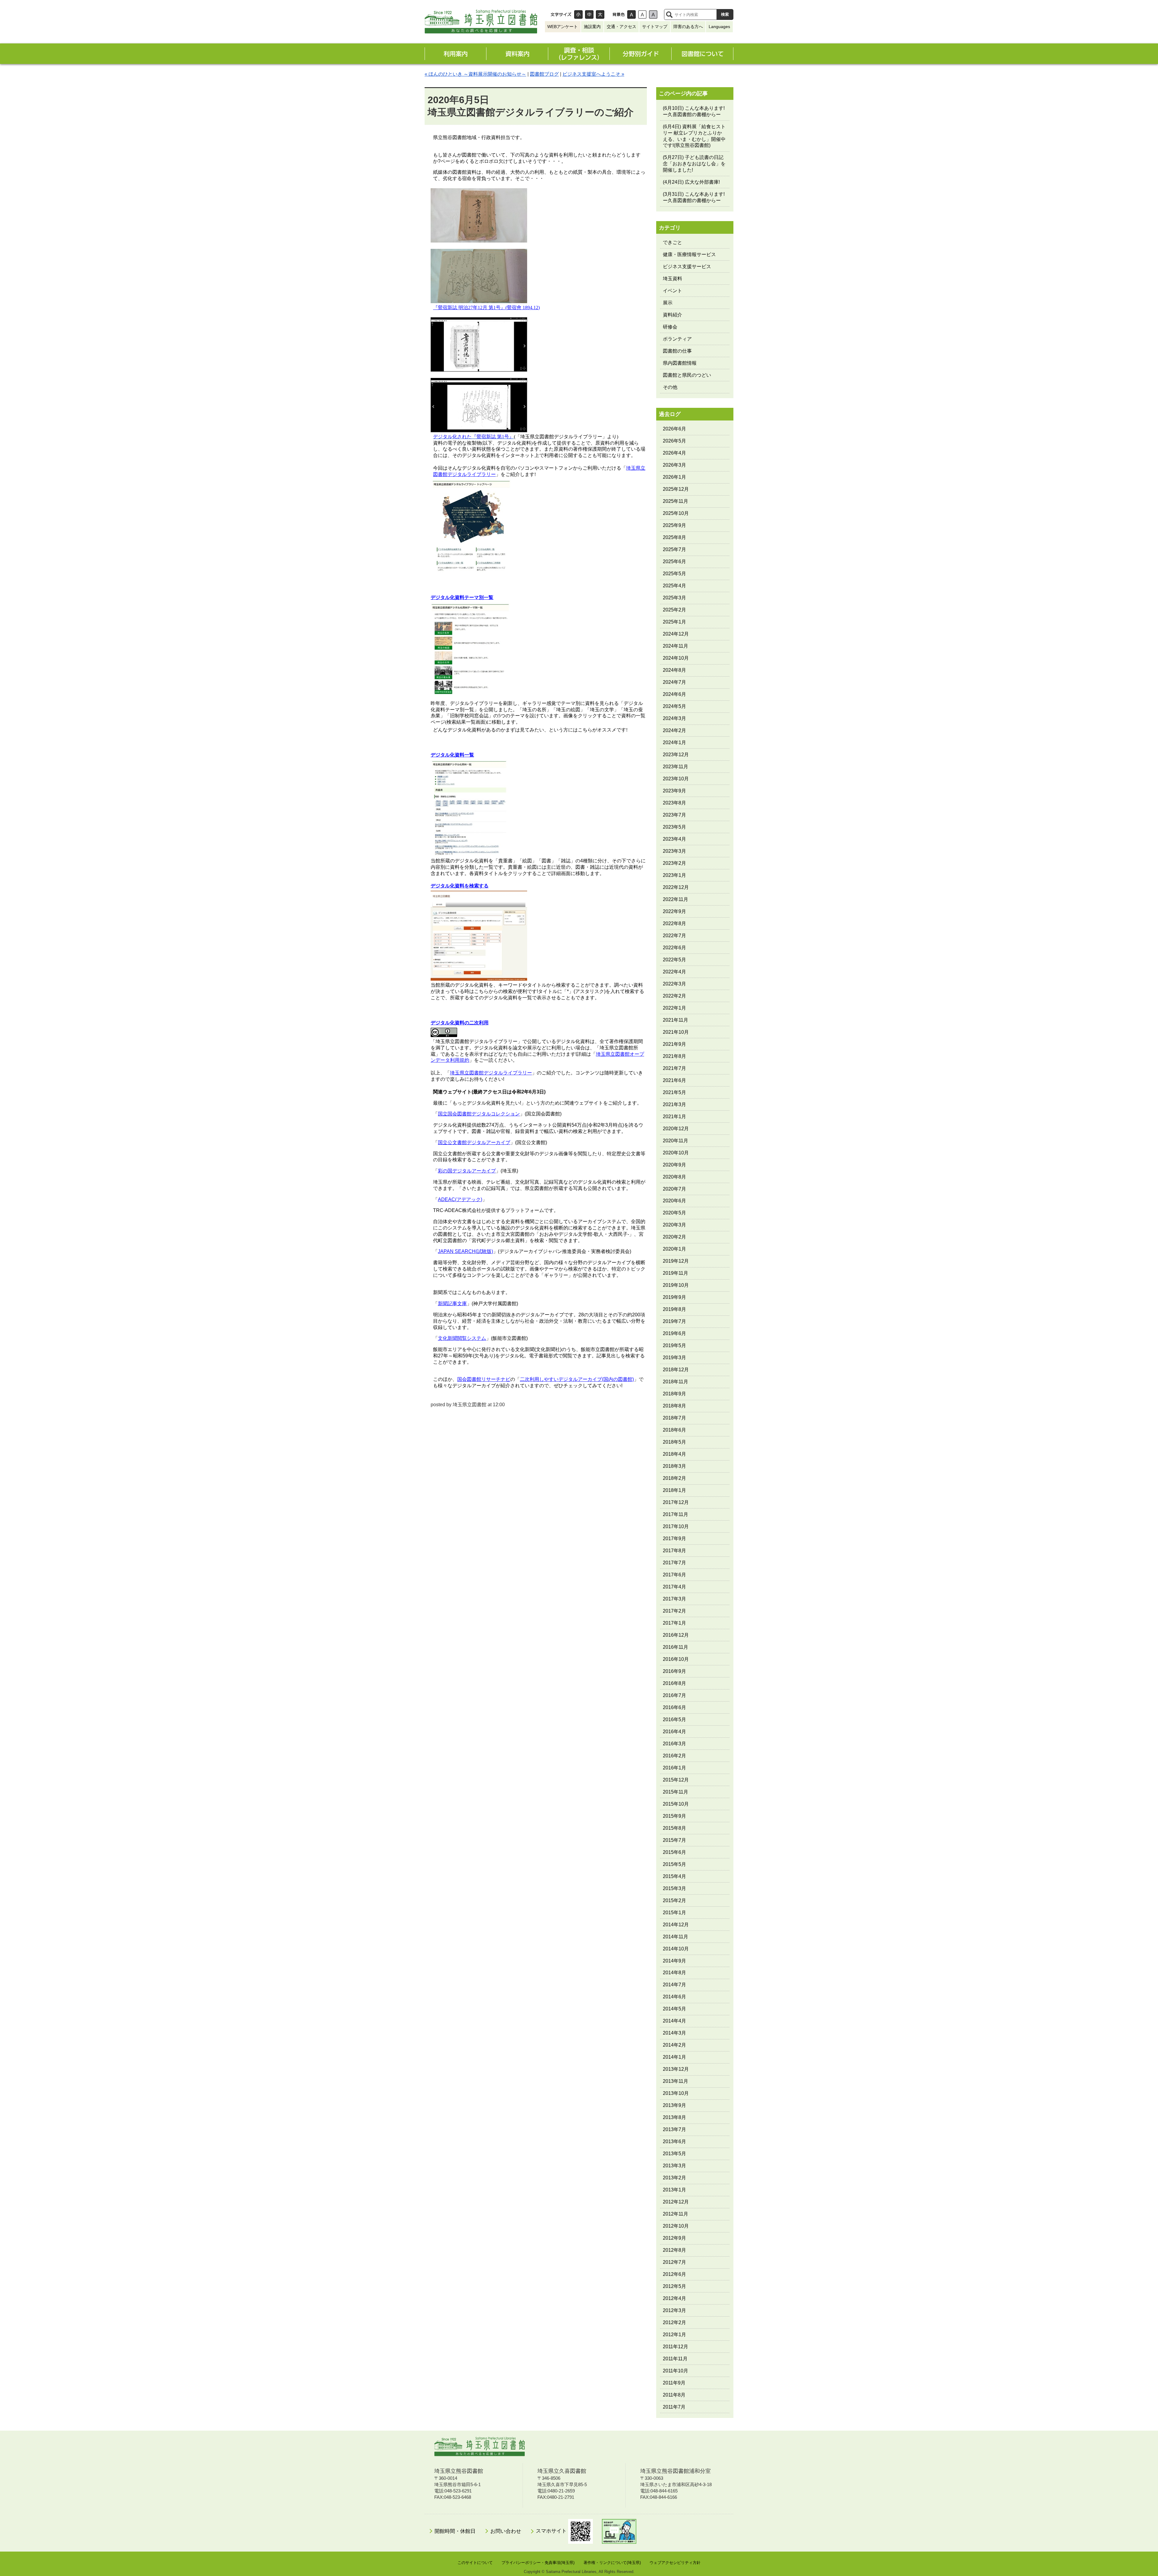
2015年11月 (675, 1792)
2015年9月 (674, 1816)
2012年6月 (674, 2274)
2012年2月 (674, 2322)
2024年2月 (674, 730)
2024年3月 (674, 718)
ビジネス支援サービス (687, 266)
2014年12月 (676, 1925)
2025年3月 (674, 598)
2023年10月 (676, 779)
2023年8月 (674, 803)
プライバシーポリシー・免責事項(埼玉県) (538, 2563)
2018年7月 (674, 1418)
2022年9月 (674, 911)
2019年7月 (674, 1321)
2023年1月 (674, 875)
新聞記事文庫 (452, 1304)
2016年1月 (674, 1768)
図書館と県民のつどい (687, 375)
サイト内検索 (669, 14)
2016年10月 (676, 1659)
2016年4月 (674, 1732)
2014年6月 (674, 1997)
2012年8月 (674, 2250)
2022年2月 (674, 996)
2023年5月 (674, 827)
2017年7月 (674, 1563)
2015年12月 (676, 1780)
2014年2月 (674, 2045)
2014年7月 (674, 1985)
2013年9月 (674, 2105)
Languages (719, 27)
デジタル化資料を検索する (460, 886)
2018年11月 (675, 1382)
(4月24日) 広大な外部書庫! (691, 182)
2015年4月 (674, 1876)
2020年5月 (674, 1213)
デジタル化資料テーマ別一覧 (462, 597)
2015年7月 (674, 1840)
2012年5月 (674, 2286)
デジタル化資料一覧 (452, 755)
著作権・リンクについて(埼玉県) (612, 2563)
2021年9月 (674, 1044)
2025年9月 (674, 525)
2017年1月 (674, 1623)
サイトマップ (655, 27)
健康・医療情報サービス (689, 254)
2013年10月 (676, 2093)
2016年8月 (674, 1683)
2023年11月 (675, 767)
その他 (670, 387)
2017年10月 (676, 1526)
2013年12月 (676, 2069)
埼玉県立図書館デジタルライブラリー (491, 1073)
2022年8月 (674, 923)
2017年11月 (675, 1514)
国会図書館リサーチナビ (484, 1379)
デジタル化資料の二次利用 (460, 1023)
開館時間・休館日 (455, 2531)
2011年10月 (675, 2371)
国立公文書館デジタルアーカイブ (474, 1142)
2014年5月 (674, 2009)
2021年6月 (674, 1080)
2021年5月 (674, 1092)
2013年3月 (674, 2166)
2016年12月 (676, 1635)
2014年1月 (674, 2057)
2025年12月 (676, 489)
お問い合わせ (506, 2531)
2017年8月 (674, 1551)
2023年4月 (674, 839)
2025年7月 (674, 549)
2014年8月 (674, 1973)
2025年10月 (676, 513)
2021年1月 (674, 1117)
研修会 (670, 327)
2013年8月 (674, 2117)
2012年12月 (676, 2202)
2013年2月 (674, 2178)
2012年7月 (674, 2262)
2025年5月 (674, 574)
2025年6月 (674, 562)
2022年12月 (676, 887)
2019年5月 (674, 1345)
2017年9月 (674, 1539)
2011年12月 (675, 2347)
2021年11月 (675, 1020)
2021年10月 (676, 1032)
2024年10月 (676, 658)
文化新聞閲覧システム (462, 1338)
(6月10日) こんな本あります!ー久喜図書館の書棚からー (694, 111)
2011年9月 (674, 2383)
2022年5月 (674, 960)
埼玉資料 (672, 279)
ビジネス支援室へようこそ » (593, 74)
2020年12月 (676, 1129)
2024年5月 (674, 706)
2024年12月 (676, 634)
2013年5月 (674, 2154)
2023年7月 (674, 815)
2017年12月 (676, 1502)
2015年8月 (674, 1828)
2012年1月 (674, 2335)
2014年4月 (674, 2021)
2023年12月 (676, 755)
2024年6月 (674, 694)
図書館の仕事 (677, 351)
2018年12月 (676, 1370)
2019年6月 (674, 1333)
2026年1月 (674, 477)
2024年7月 (674, 682)
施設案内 (592, 27)
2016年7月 (674, 1695)
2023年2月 (674, 863)
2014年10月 (676, 1949)
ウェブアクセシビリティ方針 (675, 2563)
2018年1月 (674, 1490)
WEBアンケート (563, 27)
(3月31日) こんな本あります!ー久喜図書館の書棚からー (694, 197)
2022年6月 (674, 948)
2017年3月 (674, 1599)
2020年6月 (674, 1201)
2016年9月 (674, 1671)
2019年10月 (676, 1285)
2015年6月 (674, 1852)
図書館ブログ (544, 74)
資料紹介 (672, 315)
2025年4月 (674, 586)
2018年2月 (674, 1478)
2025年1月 (674, 622)
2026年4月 (674, 453)
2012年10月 (676, 2226)
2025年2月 (674, 610)
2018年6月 (674, 1430)
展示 (668, 303)
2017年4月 (674, 1587)
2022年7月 (674, 936)
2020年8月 (674, 1177)
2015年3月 (674, 1888)
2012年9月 (674, 2238)
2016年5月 (674, 1719)
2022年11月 (675, 899)
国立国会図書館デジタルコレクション (479, 1114)
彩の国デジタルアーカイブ (467, 1171)
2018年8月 (674, 1406)
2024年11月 (675, 646)
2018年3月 (674, 1466)
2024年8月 (674, 670)
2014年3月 (674, 2033)
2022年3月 (674, 984)
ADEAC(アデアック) (460, 1199)
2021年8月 (674, 1056)
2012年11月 (675, 2214)
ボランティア (677, 339)
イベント (672, 291)
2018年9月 (674, 1394)
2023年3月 (674, 851)
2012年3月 (674, 2310)
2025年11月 (675, 501)
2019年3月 (674, 1358)
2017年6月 (674, 1575)
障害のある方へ (688, 27)
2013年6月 (674, 2141)
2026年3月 (674, 465)
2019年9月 (674, 1297)
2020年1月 (674, 1249)
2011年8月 (674, 2395)
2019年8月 (674, 1309)
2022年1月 (674, 1008)
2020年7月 (674, 1189)
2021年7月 (674, 1068)
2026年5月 (674, 441)
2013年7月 (674, 2129)
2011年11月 (675, 2359)
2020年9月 (674, 1165)
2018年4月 (674, 1454)
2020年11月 (675, 1141)
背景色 (619, 14)
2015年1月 (674, 1913)
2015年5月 (674, 1864)
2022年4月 (674, 972)
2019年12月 (676, 1261)
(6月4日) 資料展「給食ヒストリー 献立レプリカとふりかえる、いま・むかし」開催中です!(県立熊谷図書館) (694, 136)
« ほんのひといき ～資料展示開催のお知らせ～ (475, 74)
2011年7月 (674, 2407)
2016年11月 (675, 1647)
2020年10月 (676, 1153)
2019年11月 (675, 1273)
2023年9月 (674, 791)
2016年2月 (674, 1756)
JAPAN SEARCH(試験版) (465, 1251)
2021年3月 (674, 1104)
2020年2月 (674, 1237)
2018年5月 (674, 1442)
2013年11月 (675, 2081)
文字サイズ (561, 14)
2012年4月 (674, 2298)
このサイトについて (475, 2563)
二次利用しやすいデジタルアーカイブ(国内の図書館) (577, 1379)
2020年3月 (674, 1225)
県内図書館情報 (680, 363)
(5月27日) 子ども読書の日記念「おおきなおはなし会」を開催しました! (694, 164)
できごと (672, 242)
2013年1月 (674, 2190)
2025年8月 (674, 537)
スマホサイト (552, 2531)
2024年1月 (674, 742)
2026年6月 (674, 429)
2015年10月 (676, 1804)
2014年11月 (675, 1937)
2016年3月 (674, 1744)
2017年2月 (674, 1611)
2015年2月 (674, 1900)
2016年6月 (674, 1707)
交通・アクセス (622, 27)
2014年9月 (674, 1961)
